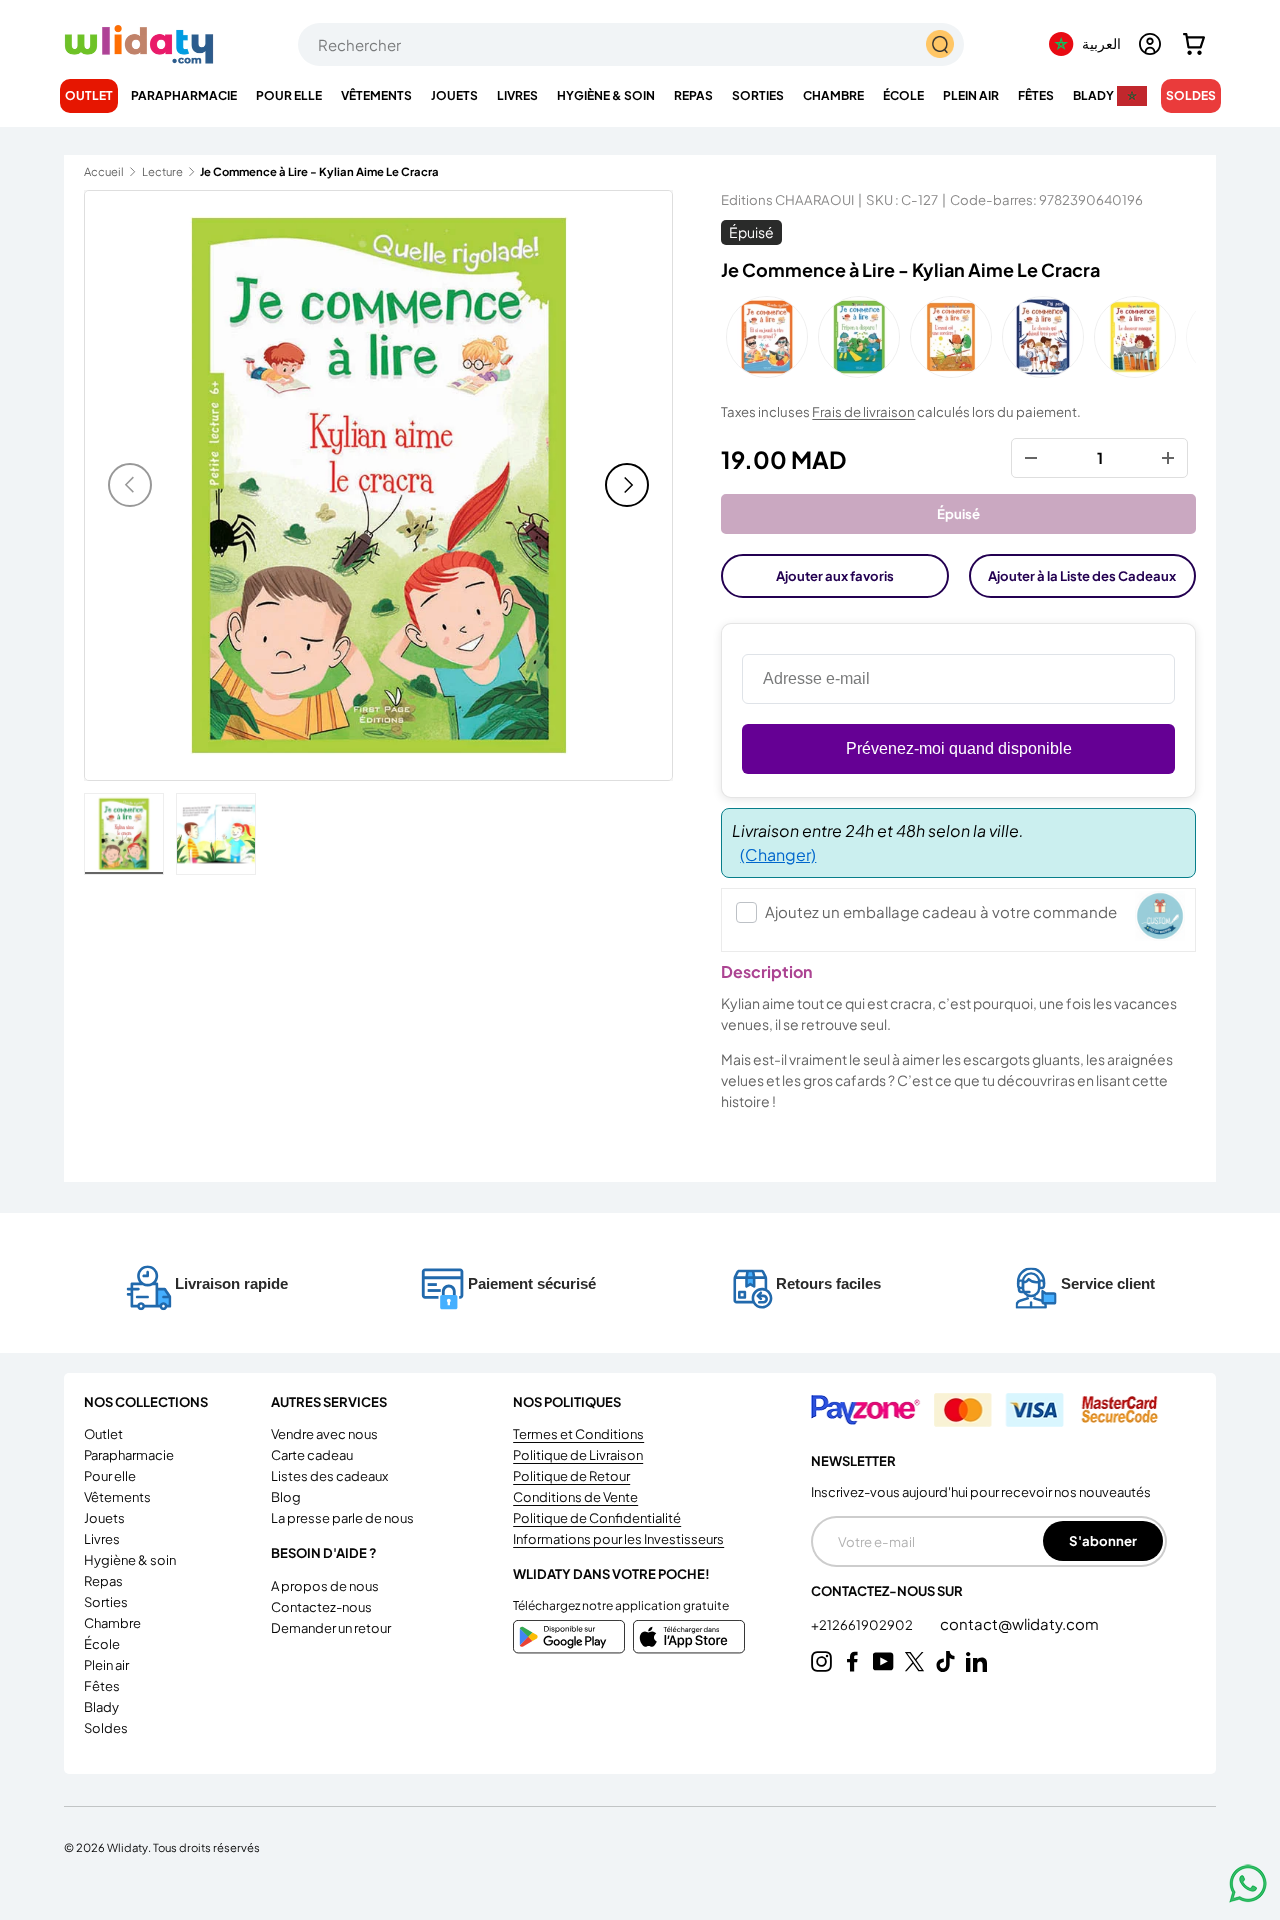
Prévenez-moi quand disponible (959, 748)
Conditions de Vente (575, 1497)
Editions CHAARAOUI (787, 199)
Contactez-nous (321, 1607)
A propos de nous (325, 1586)
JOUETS (454, 95)
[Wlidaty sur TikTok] (945, 1661)
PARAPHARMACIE (184, 95)
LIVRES (517, 95)
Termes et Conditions (578, 1434)
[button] (1194, 44)
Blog (286, 1497)
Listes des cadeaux (329, 1476)
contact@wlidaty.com (1019, 1623)
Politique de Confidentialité (597, 1518)
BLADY (1093, 95)
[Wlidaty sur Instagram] (821, 1661)
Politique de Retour (571, 1476)
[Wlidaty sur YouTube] (883, 1661)
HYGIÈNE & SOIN (606, 95)
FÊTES (1036, 95)
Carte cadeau (312, 1455)
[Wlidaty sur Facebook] (852, 1661)
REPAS (693, 95)
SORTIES (758, 95)
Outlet (89, 95)
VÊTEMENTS (376, 95)
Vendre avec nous (324, 1434)
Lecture (162, 171)
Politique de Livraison (578, 1455)
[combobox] (631, 44)
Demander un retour (331, 1628)
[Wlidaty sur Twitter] (914, 1661)
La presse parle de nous (342, 1518)
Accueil (104, 171)
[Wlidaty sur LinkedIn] (976, 1661)
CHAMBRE (833, 95)
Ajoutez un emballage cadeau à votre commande (941, 911)
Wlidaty (127, 1847)
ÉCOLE (903, 95)
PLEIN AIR (971, 95)
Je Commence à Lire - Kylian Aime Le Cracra (312, 171)
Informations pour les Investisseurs (618, 1539)
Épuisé (958, 513)
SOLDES (1191, 95)
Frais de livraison (863, 411)
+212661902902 (863, 1625)
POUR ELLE (289, 95)
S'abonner (1103, 1540)
